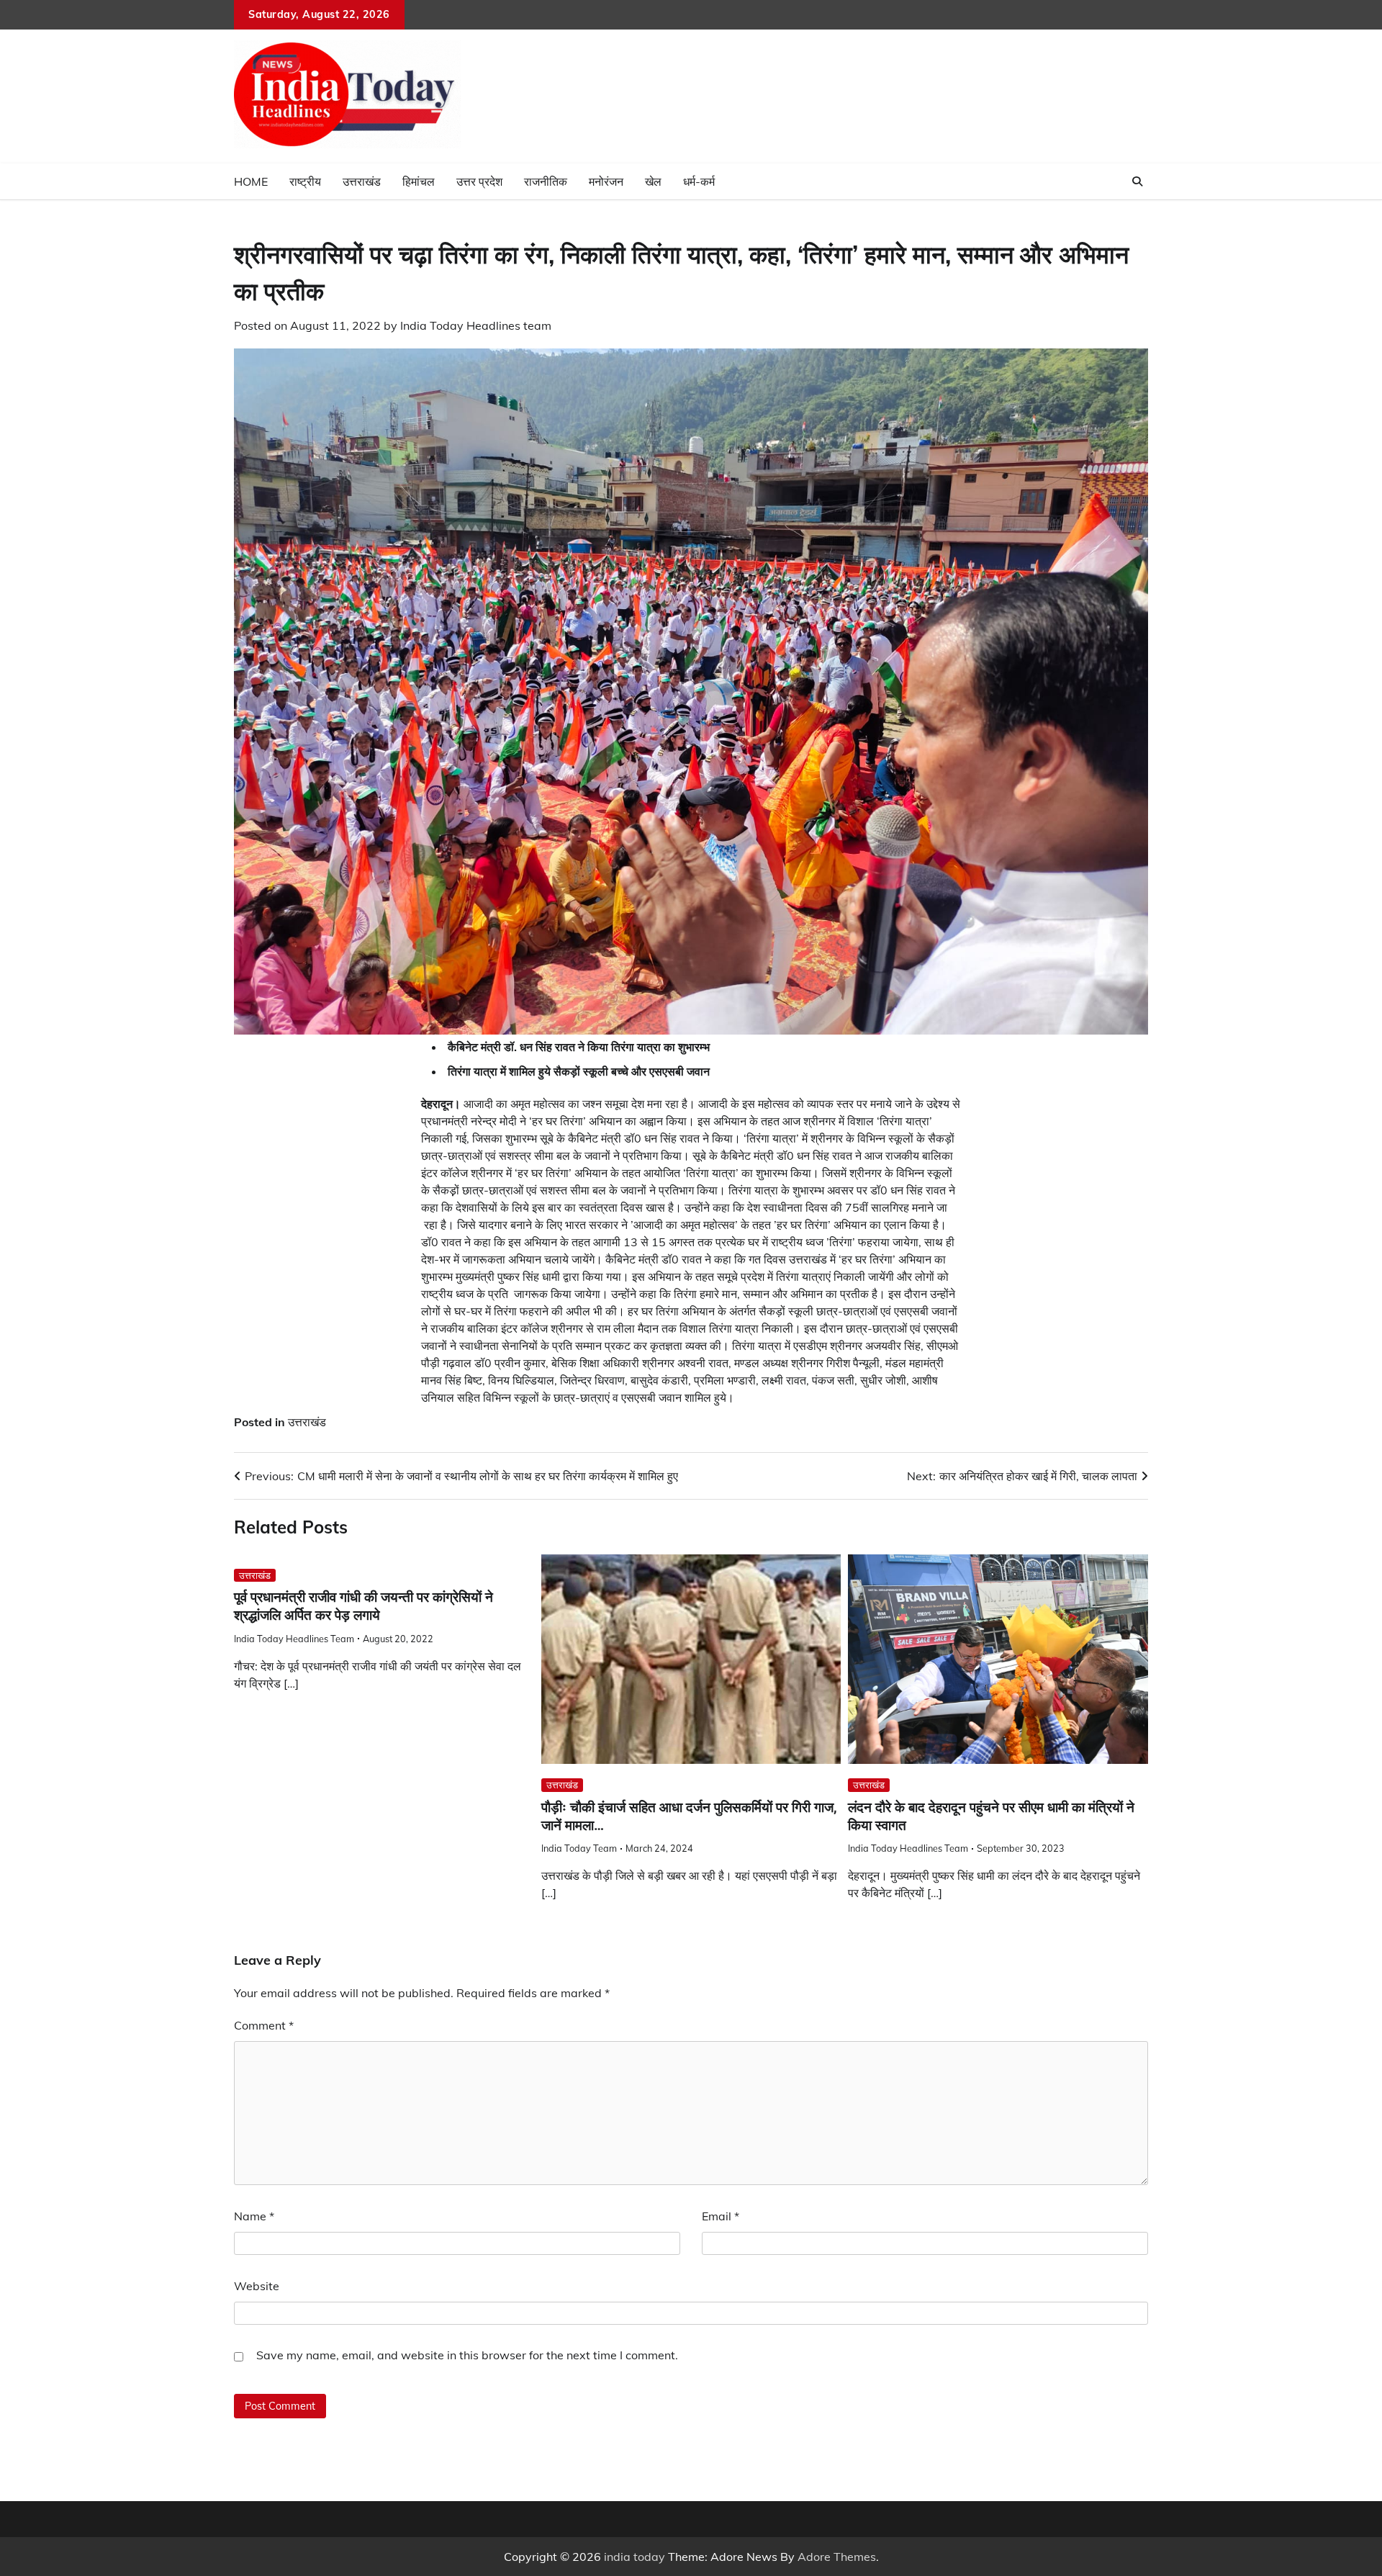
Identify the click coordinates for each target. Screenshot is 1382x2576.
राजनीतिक (546, 181)
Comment (264, 2025)
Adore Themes (837, 2557)
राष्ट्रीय (305, 181)
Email (721, 2216)
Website (257, 2286)
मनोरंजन (606, 181)
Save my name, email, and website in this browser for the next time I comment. (467, 2355)
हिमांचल (419, 181)
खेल (653, 181)
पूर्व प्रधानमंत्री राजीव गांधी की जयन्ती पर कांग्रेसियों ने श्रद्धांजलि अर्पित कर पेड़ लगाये (363, 1606)
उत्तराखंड (362, 181)
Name (254, 2216)
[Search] (1137, 181)
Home (251, 181)
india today (634, 2557)
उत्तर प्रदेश (479, 181)
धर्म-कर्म (699, 181)
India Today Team (579, 1848)
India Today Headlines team (476, 325)
